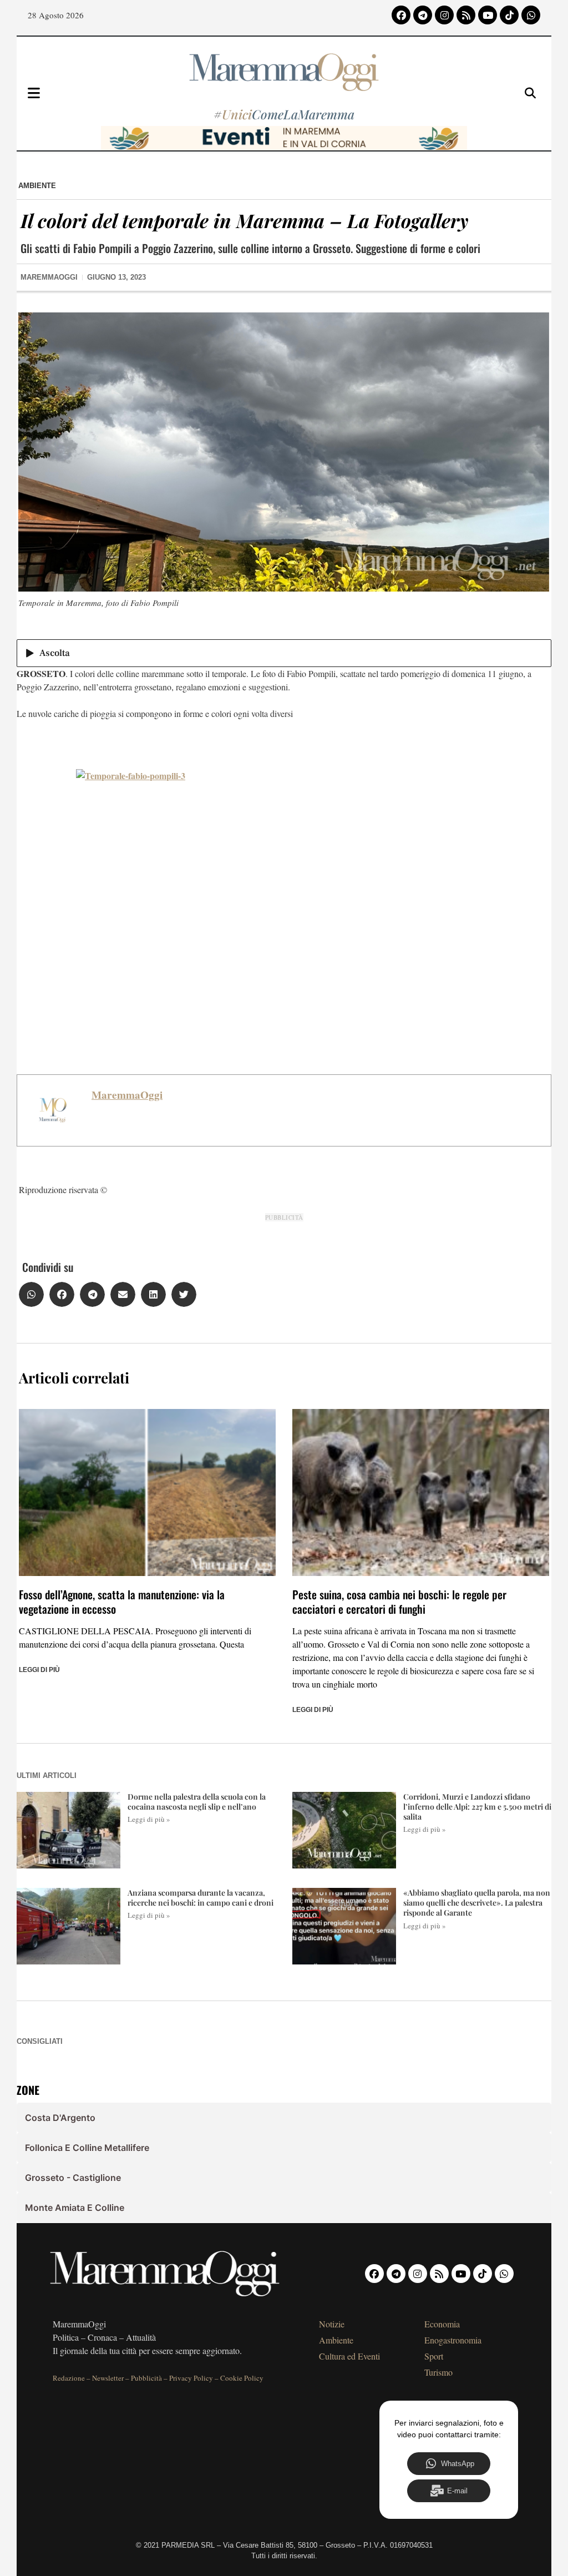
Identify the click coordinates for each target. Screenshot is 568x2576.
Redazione (69, 2378)
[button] (31, 1294)
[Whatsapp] (531, 15)
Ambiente (37, 186)
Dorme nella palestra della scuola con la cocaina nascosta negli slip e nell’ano (197, 1802)
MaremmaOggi (127, 1095)
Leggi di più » (149, 1819)
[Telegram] (423, 15)
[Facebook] (401, 15)
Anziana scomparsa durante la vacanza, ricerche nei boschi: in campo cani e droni (201, 1898)
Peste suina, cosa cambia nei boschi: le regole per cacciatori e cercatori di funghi (399, 1602)
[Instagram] (444, 15)
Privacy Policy (191, 2378)
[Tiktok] (509, 15)
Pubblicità (146, 2378)
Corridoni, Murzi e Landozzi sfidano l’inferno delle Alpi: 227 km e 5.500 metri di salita (477, 1807)
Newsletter (108, 2378)
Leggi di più (39, 1670)
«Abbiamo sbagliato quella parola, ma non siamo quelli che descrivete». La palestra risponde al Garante (477, 1903)
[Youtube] (488, 15)
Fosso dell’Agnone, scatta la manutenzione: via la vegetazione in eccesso (122, 1602)
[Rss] (466, 15)
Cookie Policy (242, 2378)
